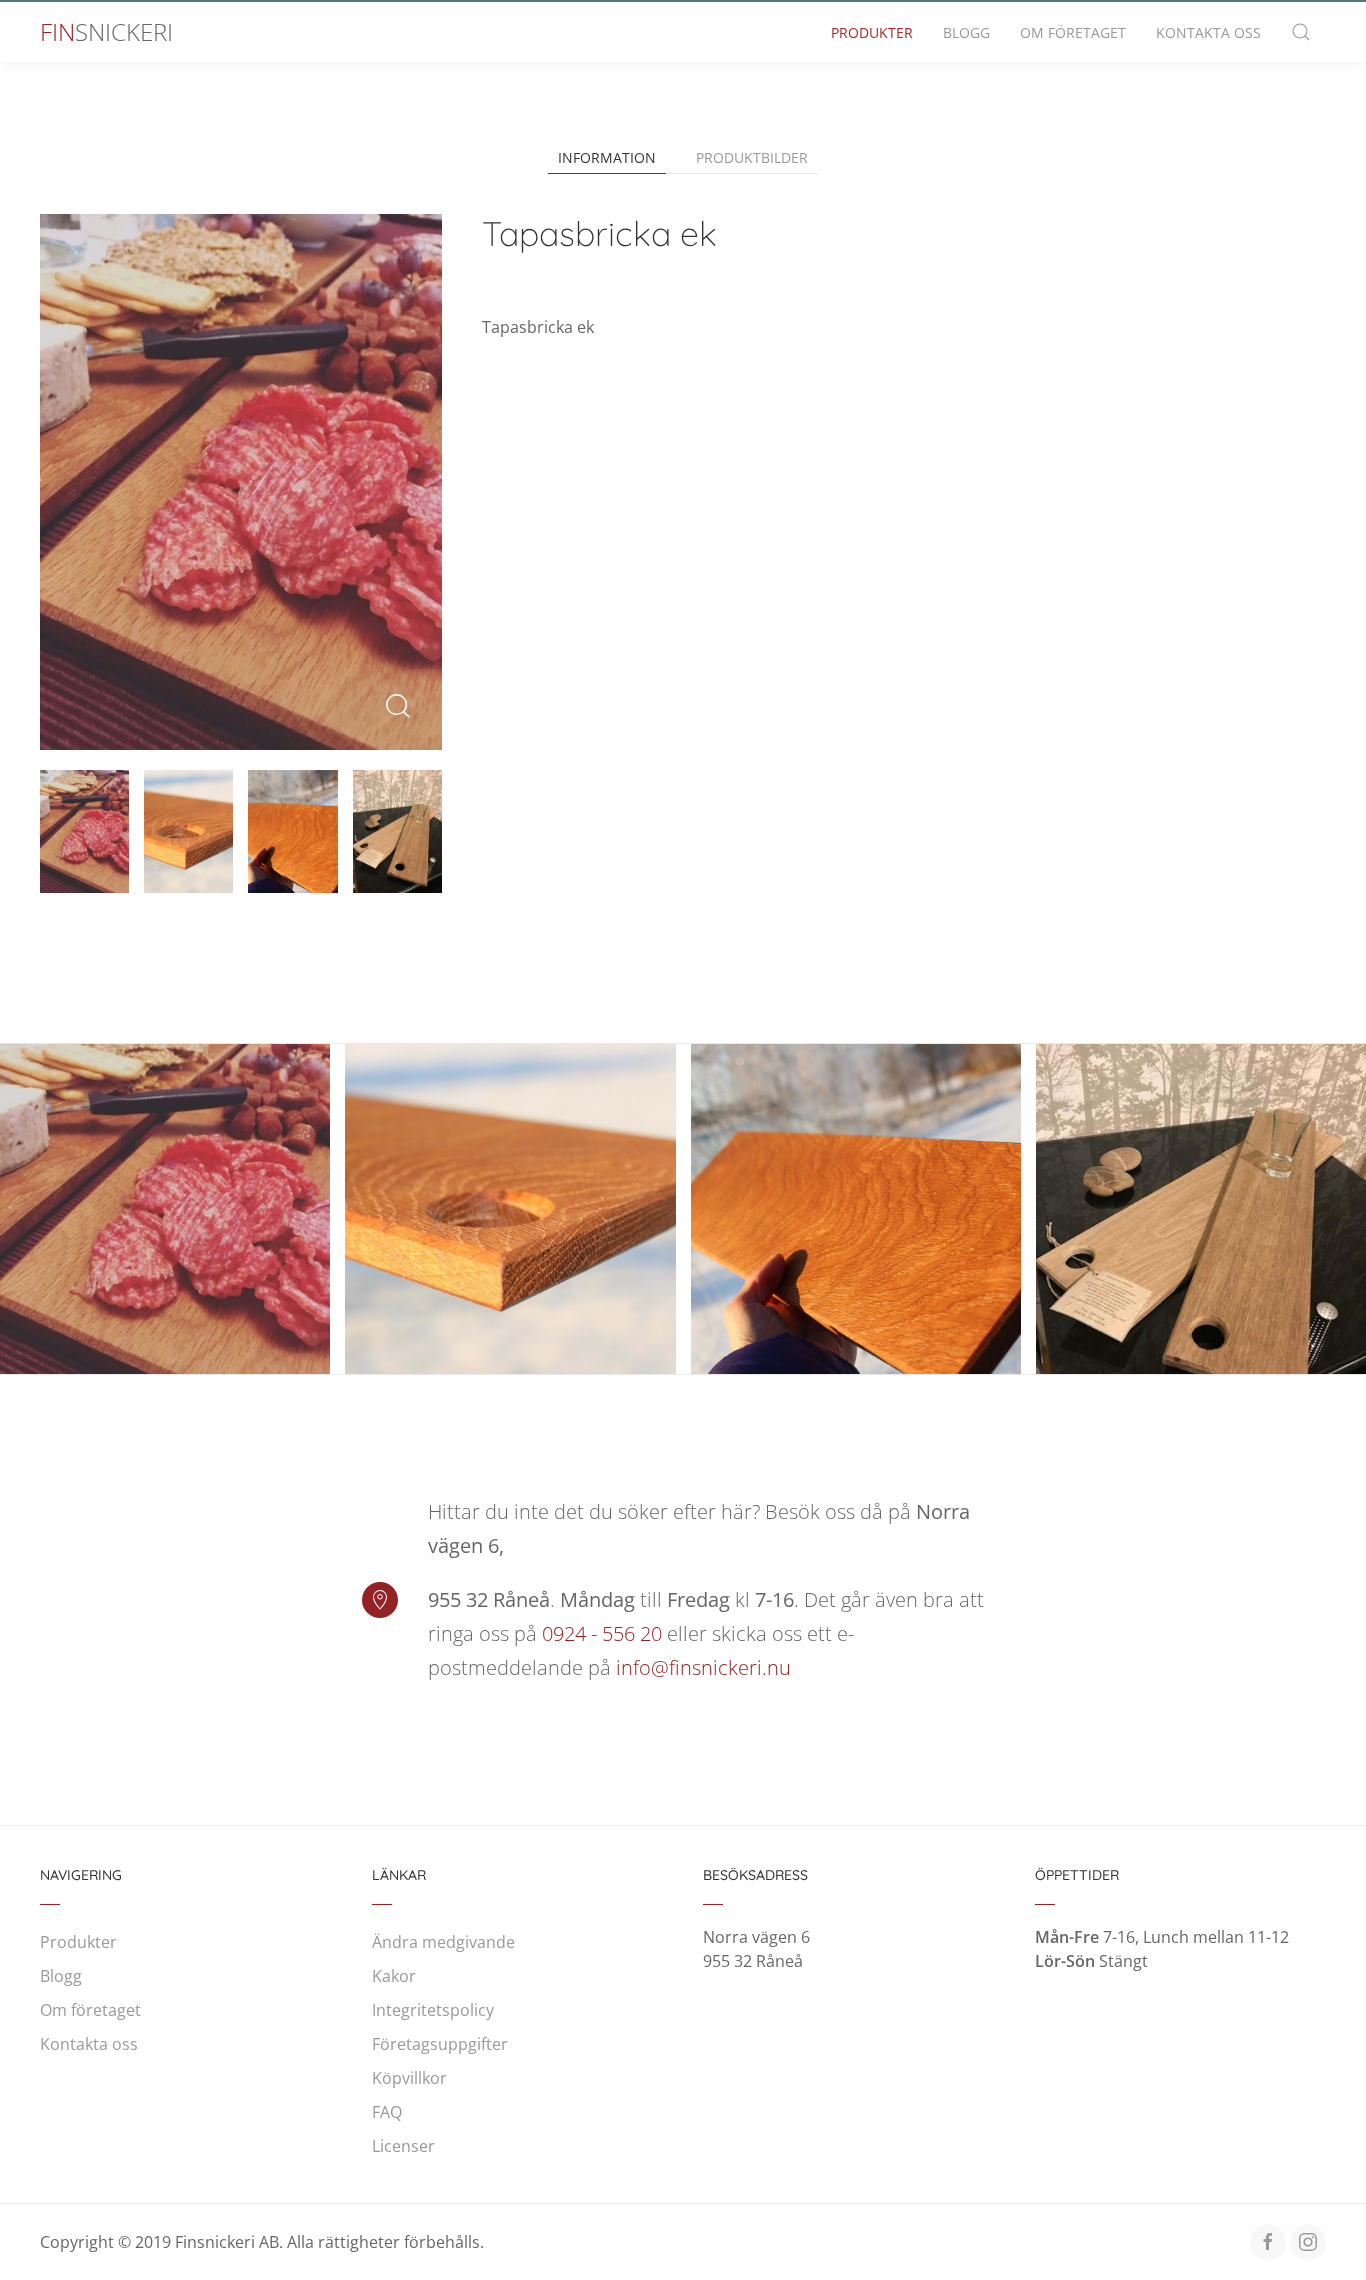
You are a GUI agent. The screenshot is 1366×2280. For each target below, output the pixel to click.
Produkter (872, 32)
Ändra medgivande (443, 1942)
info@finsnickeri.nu (703, 1667)
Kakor (394, 1976)
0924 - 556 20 (602, 1633)
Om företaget (1073, 32)
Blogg (966, 32)
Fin (106, 31)
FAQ (387, 2112)
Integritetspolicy (433, 2010)
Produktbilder (752, 157)
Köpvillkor (409, 2078)
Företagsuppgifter (440, 2044)
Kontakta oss (1208, 32)
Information (607, 157)
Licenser (403, 2146)
